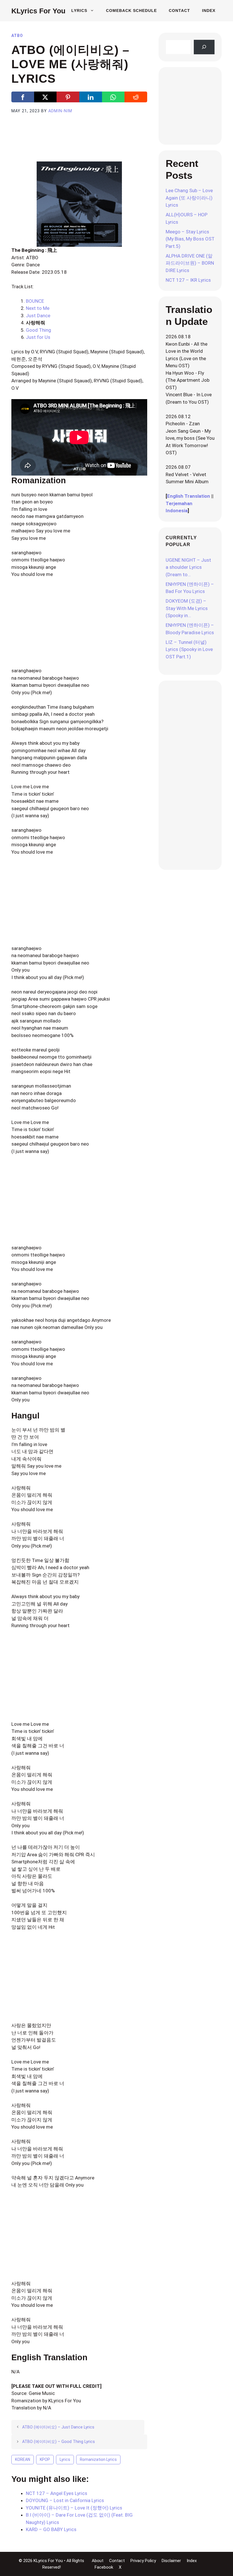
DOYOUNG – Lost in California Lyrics (65, 2500)
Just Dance (38, 316)
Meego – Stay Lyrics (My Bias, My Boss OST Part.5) (190, 239)
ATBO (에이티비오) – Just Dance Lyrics (58, 2427)
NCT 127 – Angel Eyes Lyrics (57, 2493)
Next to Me (38, 308)
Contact (179, 11)
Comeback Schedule (131, 11)
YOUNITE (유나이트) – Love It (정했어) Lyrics (74, 2508)
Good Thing (39, 330)
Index (209, 11)
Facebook (104, 2567)
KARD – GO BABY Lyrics (51, 2529)
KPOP (45, 2459)
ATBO (17, 36)
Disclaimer (171, 2561)
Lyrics (79, 11)
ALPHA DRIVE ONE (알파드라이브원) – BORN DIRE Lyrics (190, 263)
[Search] (204, 47)
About (98, 2561)
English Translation (189, 496)
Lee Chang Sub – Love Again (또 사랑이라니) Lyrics (189, 198)
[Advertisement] (115, 144)
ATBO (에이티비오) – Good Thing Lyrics (59, 2442)
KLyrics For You (38, 11)
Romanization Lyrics (98, 2459)
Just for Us (38, 337)
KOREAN (23, 2459)
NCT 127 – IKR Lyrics (188, 280)
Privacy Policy (143, 2561)
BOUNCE (35, 301)
